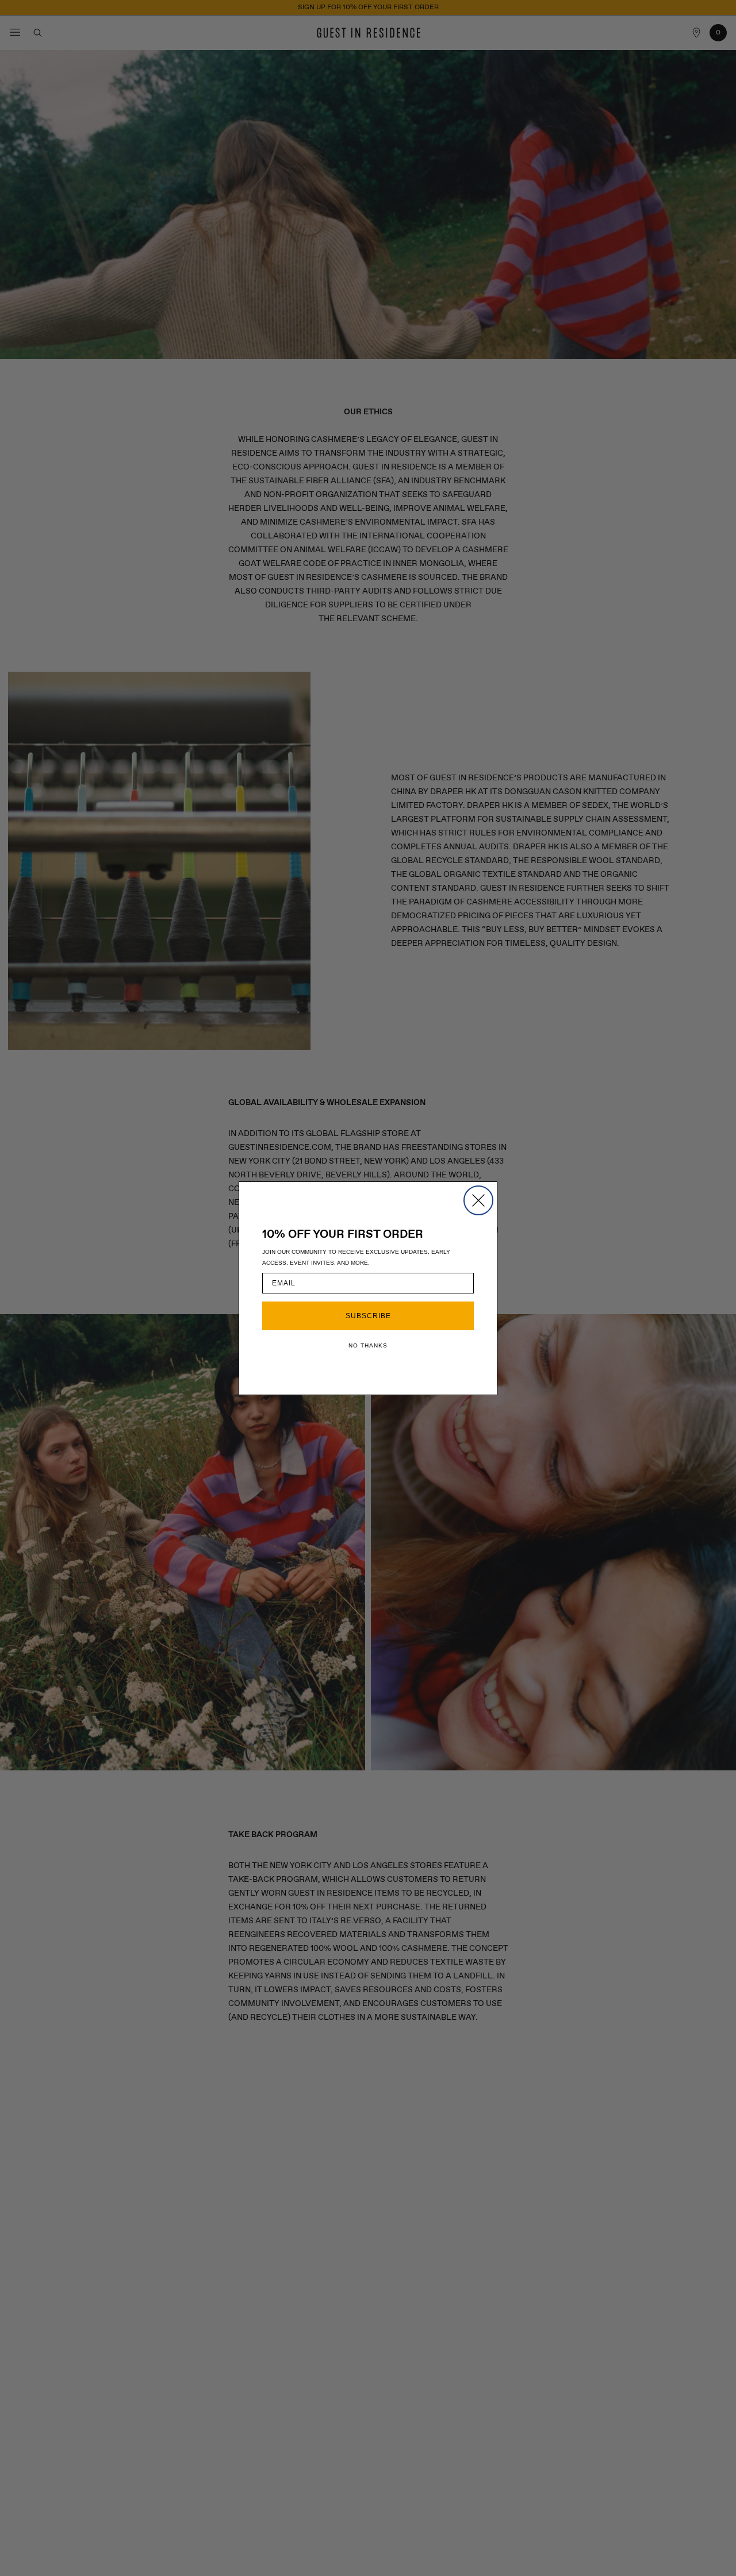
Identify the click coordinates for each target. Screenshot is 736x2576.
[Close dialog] (478, 1200)
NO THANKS (368, 1345)
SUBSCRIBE (368, 1316)
